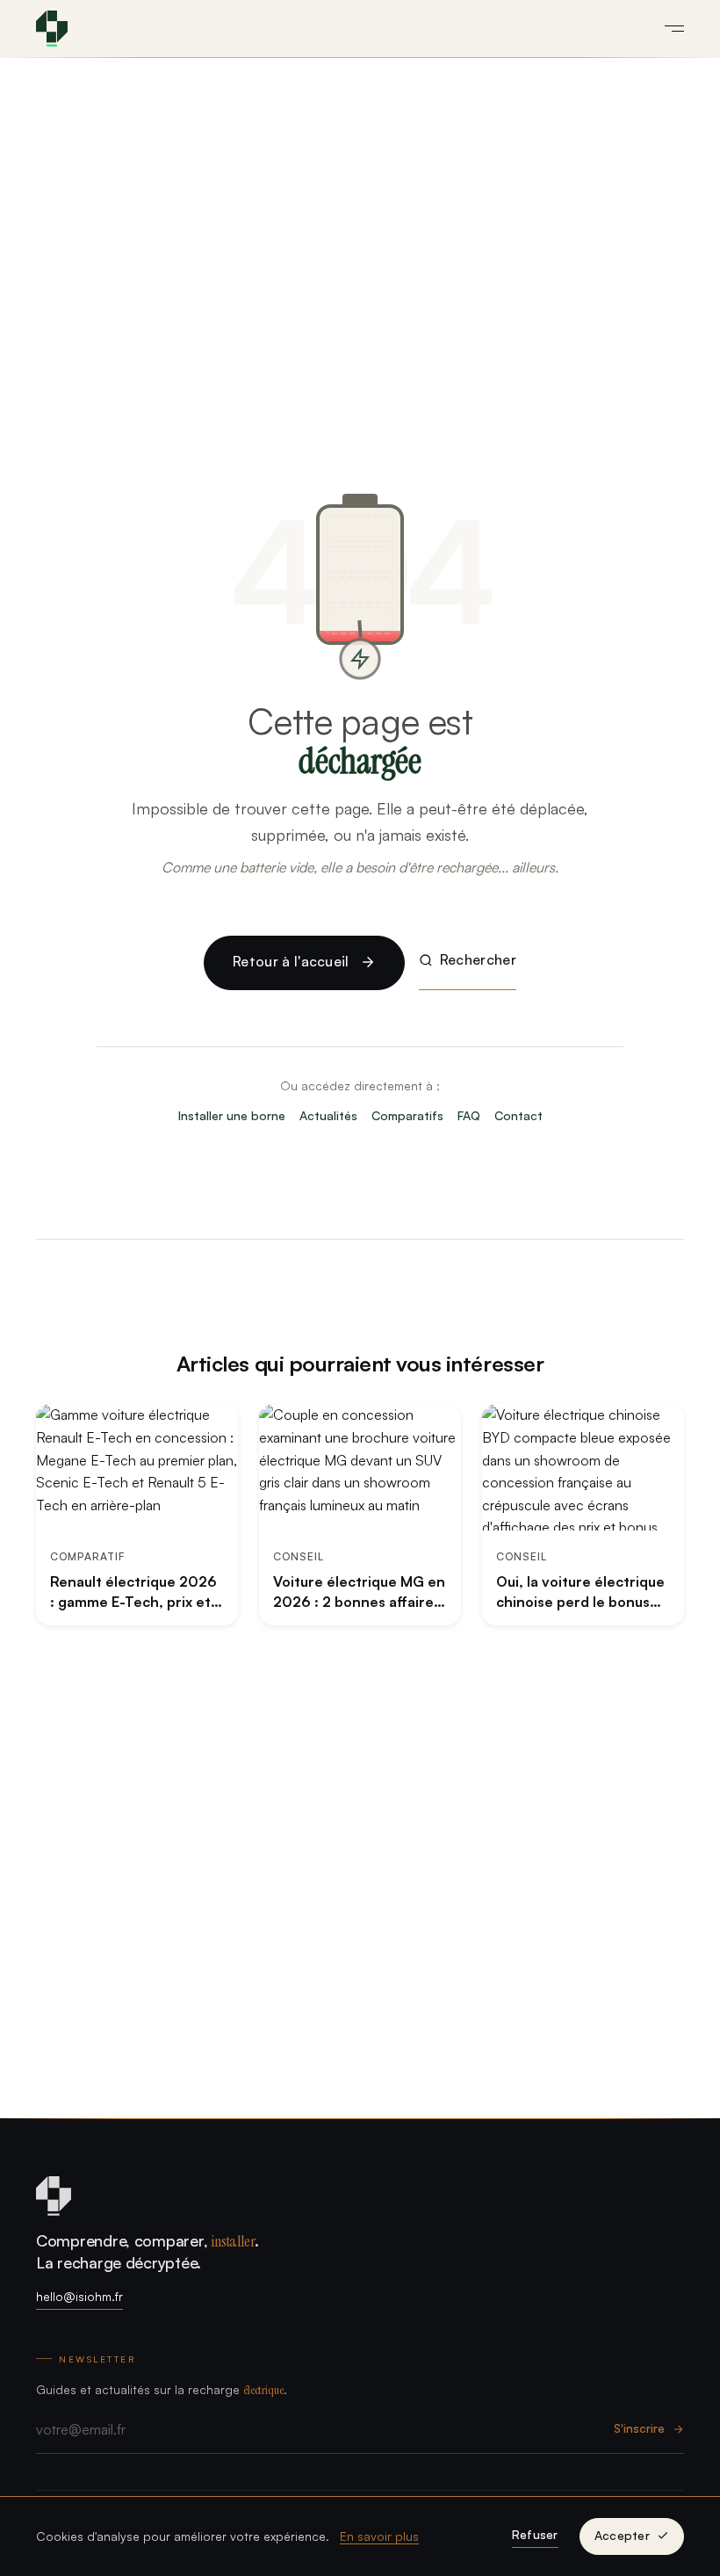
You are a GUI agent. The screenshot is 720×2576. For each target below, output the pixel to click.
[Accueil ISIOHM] (52, 29)
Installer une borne (232, 1115)
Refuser (535, 2534)
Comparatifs (407, 1115)
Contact (518, 1115)
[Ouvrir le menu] (668, 28)
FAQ (469, 1115)
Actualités (328, 1115)
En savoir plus (379, 2536)
